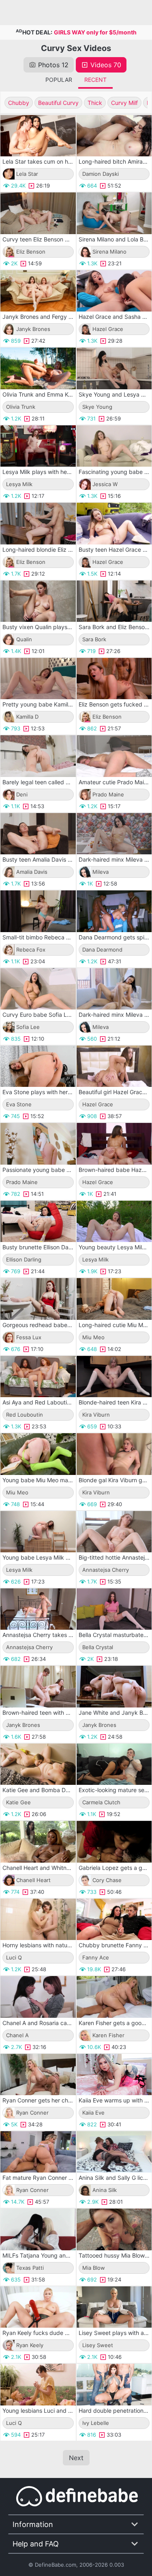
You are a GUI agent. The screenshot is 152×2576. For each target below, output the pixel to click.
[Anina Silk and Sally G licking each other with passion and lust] (114, 2152)
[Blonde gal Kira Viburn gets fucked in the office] (114, 1454)
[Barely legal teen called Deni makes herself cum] (38, 756)
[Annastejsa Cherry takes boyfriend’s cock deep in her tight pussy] (38, 1609)
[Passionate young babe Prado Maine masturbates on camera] (38, 1144)
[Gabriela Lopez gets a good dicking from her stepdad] (114, 1842)
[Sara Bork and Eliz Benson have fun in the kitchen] (114, 601)
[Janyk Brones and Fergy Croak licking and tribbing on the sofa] (38, 291)
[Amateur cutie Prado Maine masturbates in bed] (114, 756)
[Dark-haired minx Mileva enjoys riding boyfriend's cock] (114, 989)
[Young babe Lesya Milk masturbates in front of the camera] (38, 1532)
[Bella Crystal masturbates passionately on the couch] (114, 1609)
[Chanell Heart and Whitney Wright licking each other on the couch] (38, 1842)
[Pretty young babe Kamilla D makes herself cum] (38, 679)
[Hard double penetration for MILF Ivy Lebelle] (114, 2384)
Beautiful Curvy (58, 103)
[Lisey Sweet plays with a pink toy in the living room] (114, 2307)
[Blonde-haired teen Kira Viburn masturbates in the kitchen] (114, 1377)
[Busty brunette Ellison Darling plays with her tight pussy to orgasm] (38, 1221)
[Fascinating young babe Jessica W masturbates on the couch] (114, 446)
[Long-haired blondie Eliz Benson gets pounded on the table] (38, 523)
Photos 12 (53, 65)
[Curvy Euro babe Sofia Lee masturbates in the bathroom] (38, 989)
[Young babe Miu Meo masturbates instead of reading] (38, 1454)
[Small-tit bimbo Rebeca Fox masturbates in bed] (38, 911)
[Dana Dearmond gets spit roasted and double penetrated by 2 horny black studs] (114, 911)
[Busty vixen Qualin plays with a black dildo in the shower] (38, 601)
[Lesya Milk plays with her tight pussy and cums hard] (38, 446)
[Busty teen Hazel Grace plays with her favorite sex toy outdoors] (114, 523)
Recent (95, 80)
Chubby (19, 103)
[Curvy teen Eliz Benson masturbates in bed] (38, 213)
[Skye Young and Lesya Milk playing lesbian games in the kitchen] (114, 368)
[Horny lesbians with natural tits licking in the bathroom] (38, 1919)
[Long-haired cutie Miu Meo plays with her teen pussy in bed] (114, 1299)
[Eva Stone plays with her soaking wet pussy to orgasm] (38, 1066)
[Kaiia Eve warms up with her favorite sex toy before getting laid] (114, 2074)
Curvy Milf (124, 103)
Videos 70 (106, 65)
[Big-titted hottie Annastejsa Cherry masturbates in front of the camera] (114, 1532)
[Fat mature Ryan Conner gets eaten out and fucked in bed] (38, 2152)
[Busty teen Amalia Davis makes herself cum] (38, 834)
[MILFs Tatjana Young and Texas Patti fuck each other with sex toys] (38, 2229)
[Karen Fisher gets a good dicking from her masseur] (114, 1997)
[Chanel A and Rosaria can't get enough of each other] (38, 1997)
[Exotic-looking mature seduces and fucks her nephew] (114, 1764)
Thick (95, 103)
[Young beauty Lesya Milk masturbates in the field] (114, 1221)
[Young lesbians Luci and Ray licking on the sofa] (38, 2384)
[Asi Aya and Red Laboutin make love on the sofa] (38, 1377)
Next (76, 2458)
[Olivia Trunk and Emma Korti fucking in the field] (38, 368)
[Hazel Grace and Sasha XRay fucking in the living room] (114, 291)
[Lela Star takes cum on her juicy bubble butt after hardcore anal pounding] (38, 136)
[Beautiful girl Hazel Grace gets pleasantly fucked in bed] (114, 1066)
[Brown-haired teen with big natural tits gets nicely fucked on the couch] (38, 1686)
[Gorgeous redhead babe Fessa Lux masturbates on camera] (38, 1299)
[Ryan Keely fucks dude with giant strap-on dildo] (38, 2307)
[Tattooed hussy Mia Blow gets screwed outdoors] (114, 2229)
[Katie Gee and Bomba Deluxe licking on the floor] (38, 1764)
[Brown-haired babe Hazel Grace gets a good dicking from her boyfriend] (114, 1144)
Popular (59, 80)
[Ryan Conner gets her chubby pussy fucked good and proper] (38, 2074)
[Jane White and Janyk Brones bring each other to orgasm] (114, 1686)
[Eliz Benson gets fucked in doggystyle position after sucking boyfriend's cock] (114, 679)
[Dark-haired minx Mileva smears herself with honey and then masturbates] (114, 834)
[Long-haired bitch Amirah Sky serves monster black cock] (114, 136)
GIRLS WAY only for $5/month (95, 32)
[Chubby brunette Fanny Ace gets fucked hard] (114, 1919)
